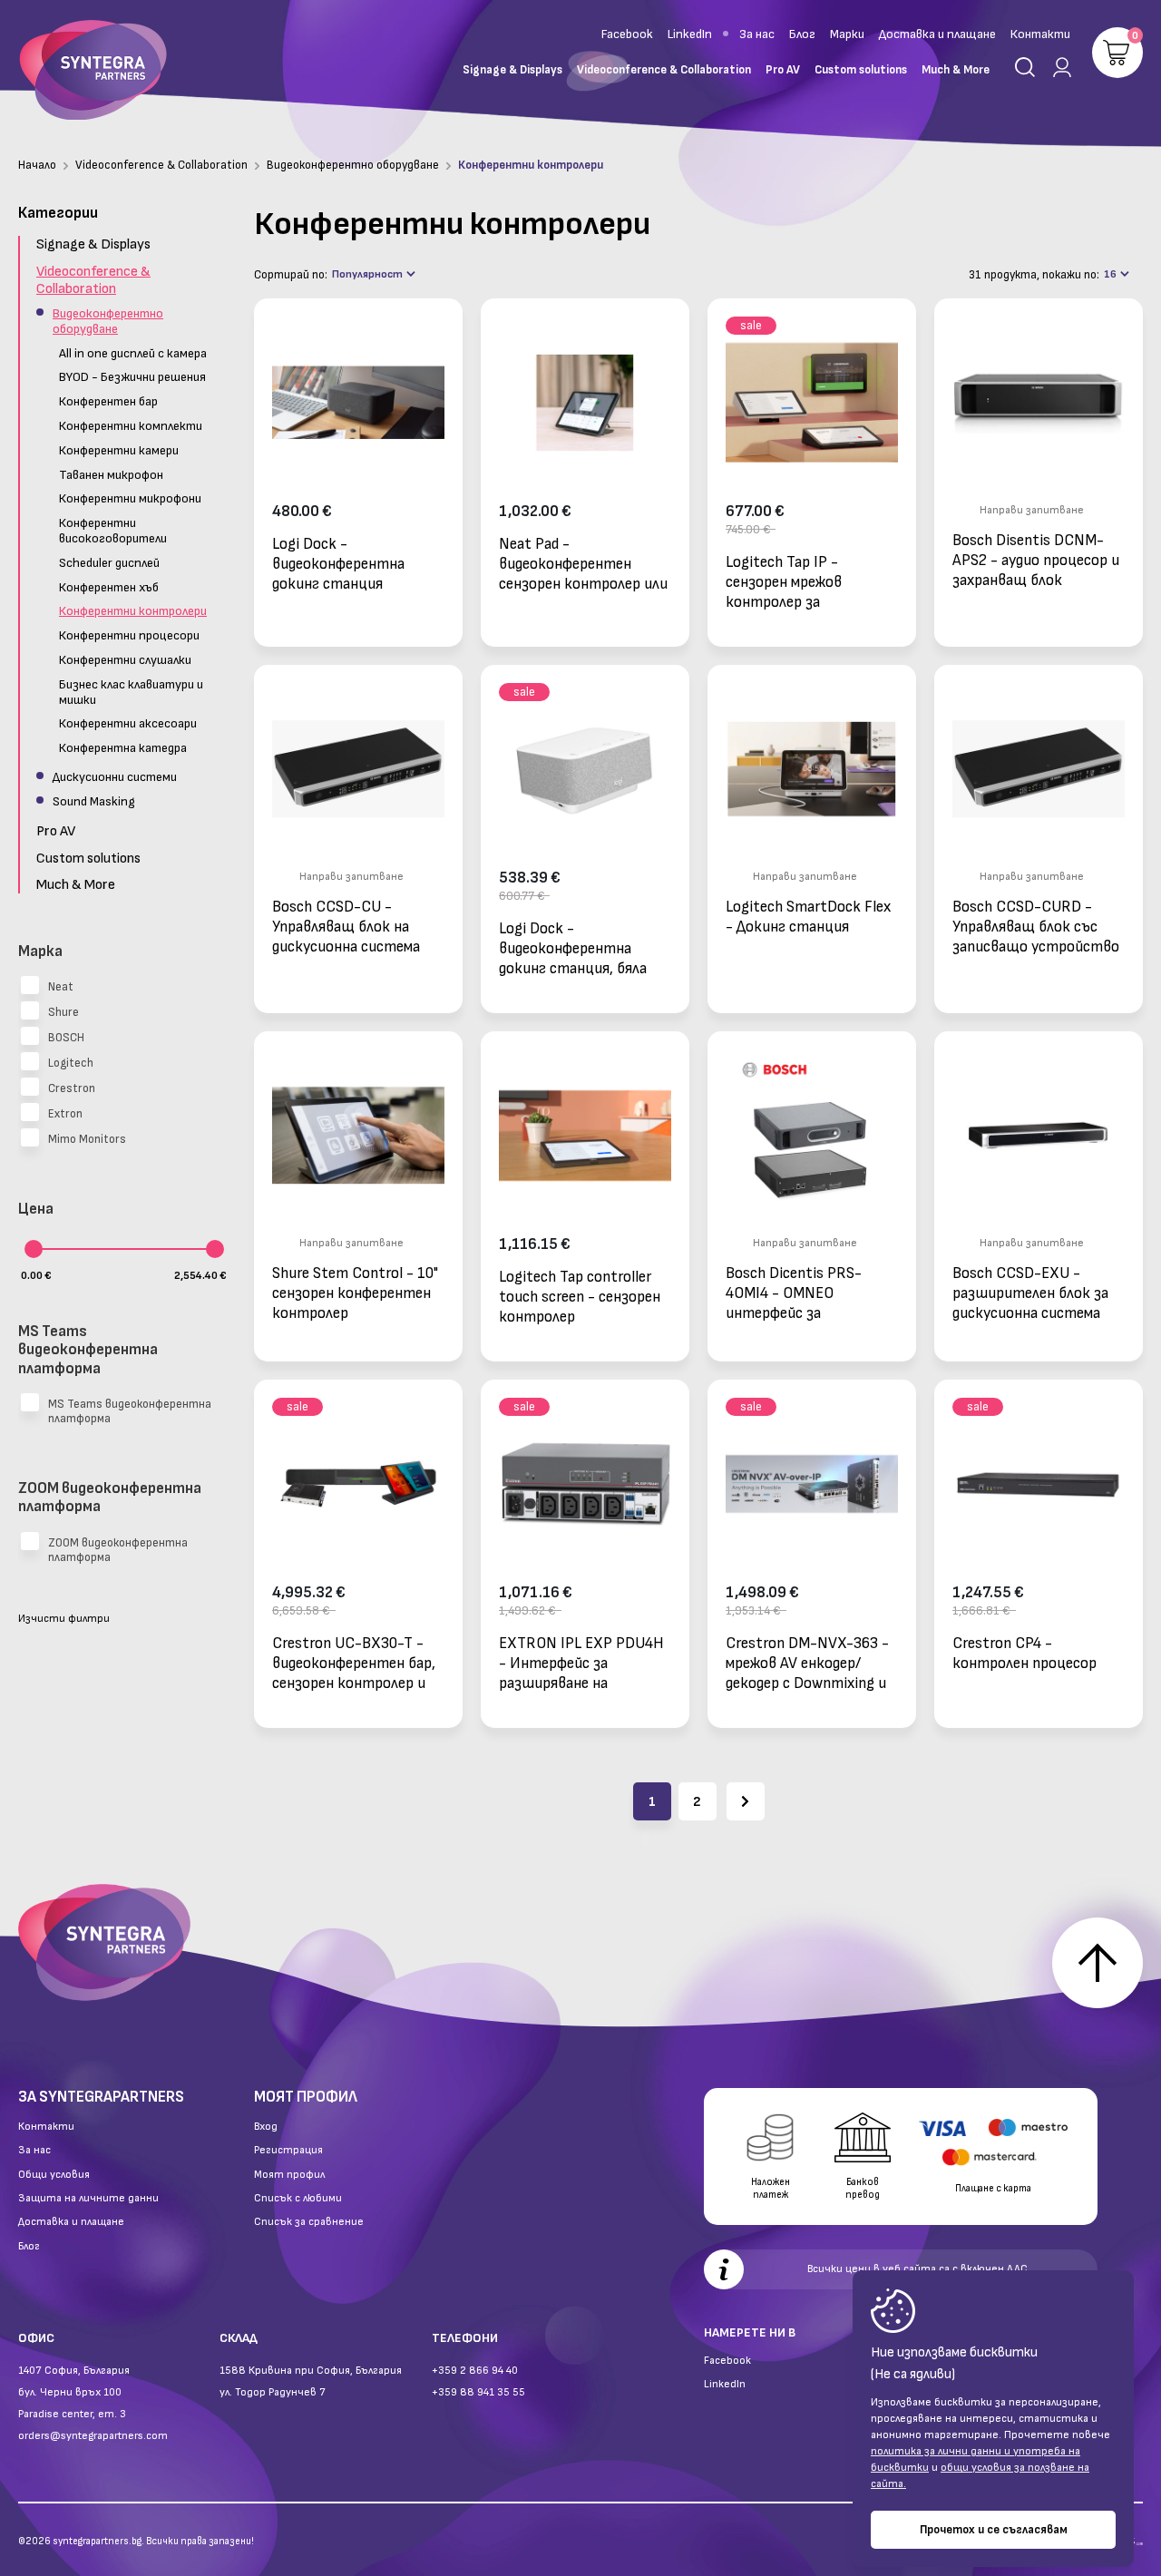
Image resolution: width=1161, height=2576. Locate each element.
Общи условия (54, 2175)
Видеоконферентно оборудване (353, 165)
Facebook (627, 34)
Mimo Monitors (87, 1139)
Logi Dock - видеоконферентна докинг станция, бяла (573, 948)
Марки (847, 34)
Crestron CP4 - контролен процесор (1024, 1654)
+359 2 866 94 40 (475, 2371)
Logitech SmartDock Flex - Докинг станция (808, 917)
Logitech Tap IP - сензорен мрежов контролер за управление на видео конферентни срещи (797, 582)
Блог (802, 34)
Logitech (71, 1063)
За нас (757, 34)
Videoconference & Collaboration (161, 165)
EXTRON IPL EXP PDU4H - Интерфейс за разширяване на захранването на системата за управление (581, 1663)
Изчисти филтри (64, 1619)
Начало (37, 165)
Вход (266, 2127)
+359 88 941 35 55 (478, 2392)
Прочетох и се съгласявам (994, 2530)
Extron (65, 1114)
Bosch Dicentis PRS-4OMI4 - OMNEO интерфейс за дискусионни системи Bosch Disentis (800, 1293)
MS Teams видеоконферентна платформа (130, 1411)
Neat (61, 987)
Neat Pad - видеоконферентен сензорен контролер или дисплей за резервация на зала (585, 564)
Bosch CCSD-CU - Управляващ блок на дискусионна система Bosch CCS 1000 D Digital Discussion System (356, 927)
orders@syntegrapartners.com (93, 2436)
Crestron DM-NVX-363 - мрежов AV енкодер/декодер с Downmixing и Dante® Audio (807, 1663)
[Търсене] (1025, 67)
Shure (63, 1012)
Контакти (1040, 34)
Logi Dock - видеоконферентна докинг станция (338, 564)
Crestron (72, 1088)
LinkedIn (690, 34)
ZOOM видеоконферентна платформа (118, 1550)
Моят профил (289, 2175)
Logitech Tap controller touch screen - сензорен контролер (580, 1297)
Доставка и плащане (937, 34)
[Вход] (1059, 67)
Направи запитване (1032, 510)
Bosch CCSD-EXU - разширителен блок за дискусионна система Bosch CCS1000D (1030, 1293)
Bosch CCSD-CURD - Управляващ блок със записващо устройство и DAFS (1036, 927)
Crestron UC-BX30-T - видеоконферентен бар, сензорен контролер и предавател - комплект (354, 1663)
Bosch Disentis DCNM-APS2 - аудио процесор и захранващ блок (1036, 560)
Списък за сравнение (309, 2222)
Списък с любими (298, 2199)
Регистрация (288, 2151)
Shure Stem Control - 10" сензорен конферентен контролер (355, 1293)
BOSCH (66, 1038)
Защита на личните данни (88, 2199)
